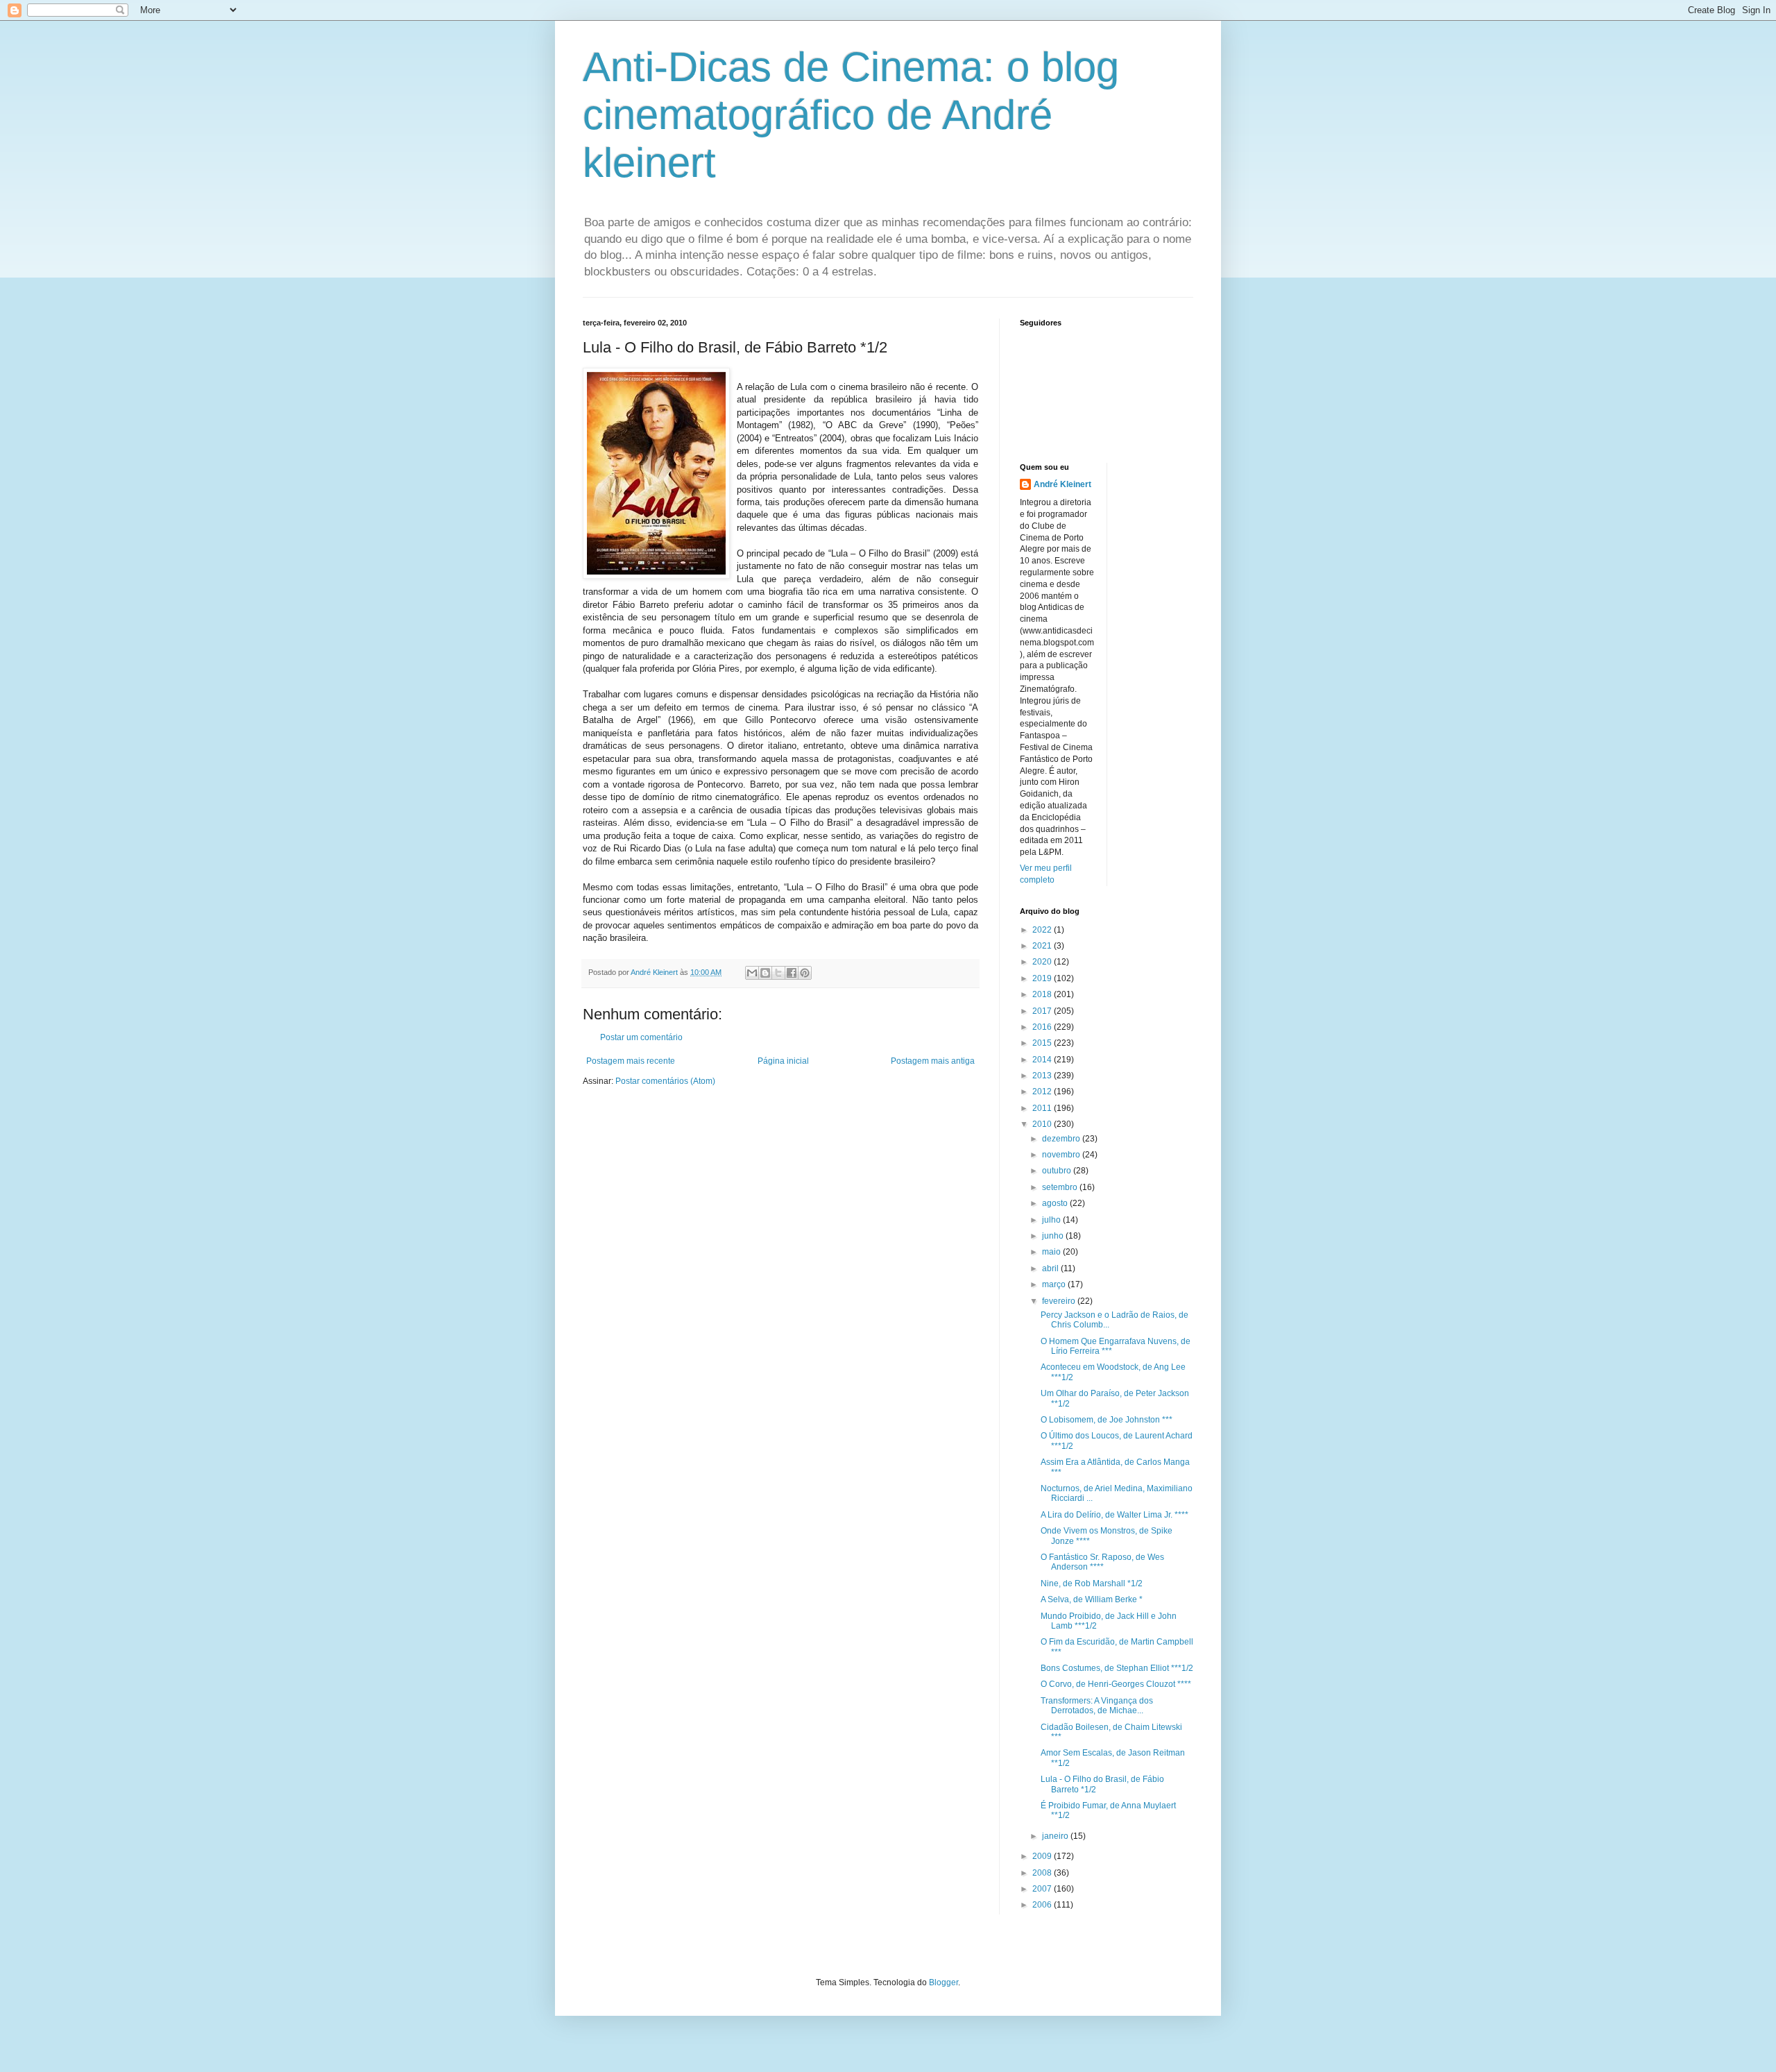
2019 (1043, 978)
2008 (1043, 1873)
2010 (1043, 1124)
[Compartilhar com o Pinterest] (805, 973)
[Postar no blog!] (765, 973)
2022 (1043, 930)
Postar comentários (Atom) (665, 1081)
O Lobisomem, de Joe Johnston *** (1107, 1420)
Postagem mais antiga (933, 1061)
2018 (1043, 994)
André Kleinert (1062, 484)
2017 (1043, 1011)
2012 (1043, 1092)
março (1055, 1284)
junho (1054, 1236)
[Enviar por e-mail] (752, 973)
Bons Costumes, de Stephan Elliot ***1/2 (1117, 1668)
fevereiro (1060, 1301)
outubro (1058, 1171)
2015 (1043, 1043)
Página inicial (783, 1061)
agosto (1056, 1203)
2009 (1043, 1856)
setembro (1061, 1187)
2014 (1043, 1060)
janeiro (1056, 1836)
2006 (1043, 1905)
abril (1051, 1268)
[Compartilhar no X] (778, 973)
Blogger (943, 1982)
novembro (1062, 1155)
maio (1052, 1252)
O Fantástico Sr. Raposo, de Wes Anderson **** (1102, 1562)
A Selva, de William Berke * (1092, 1599)
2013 (1043, 1076)
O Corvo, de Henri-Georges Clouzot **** (1116, 1684)
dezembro (1062, 1139)
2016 (1043, 1027)
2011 (1043, 1108)
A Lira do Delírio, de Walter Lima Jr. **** (1115, 1515)
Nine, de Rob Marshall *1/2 (1092, 1583)
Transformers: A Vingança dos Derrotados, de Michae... (1097, 1706)
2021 (1043, 946)
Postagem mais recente (631, 1061)
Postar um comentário (641, 1037)
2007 (1043, 1889)
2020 (1043, 962)
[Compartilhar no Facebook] (792, 973)
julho (1052, 1220)
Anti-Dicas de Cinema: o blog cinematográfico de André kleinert (851, 115)
